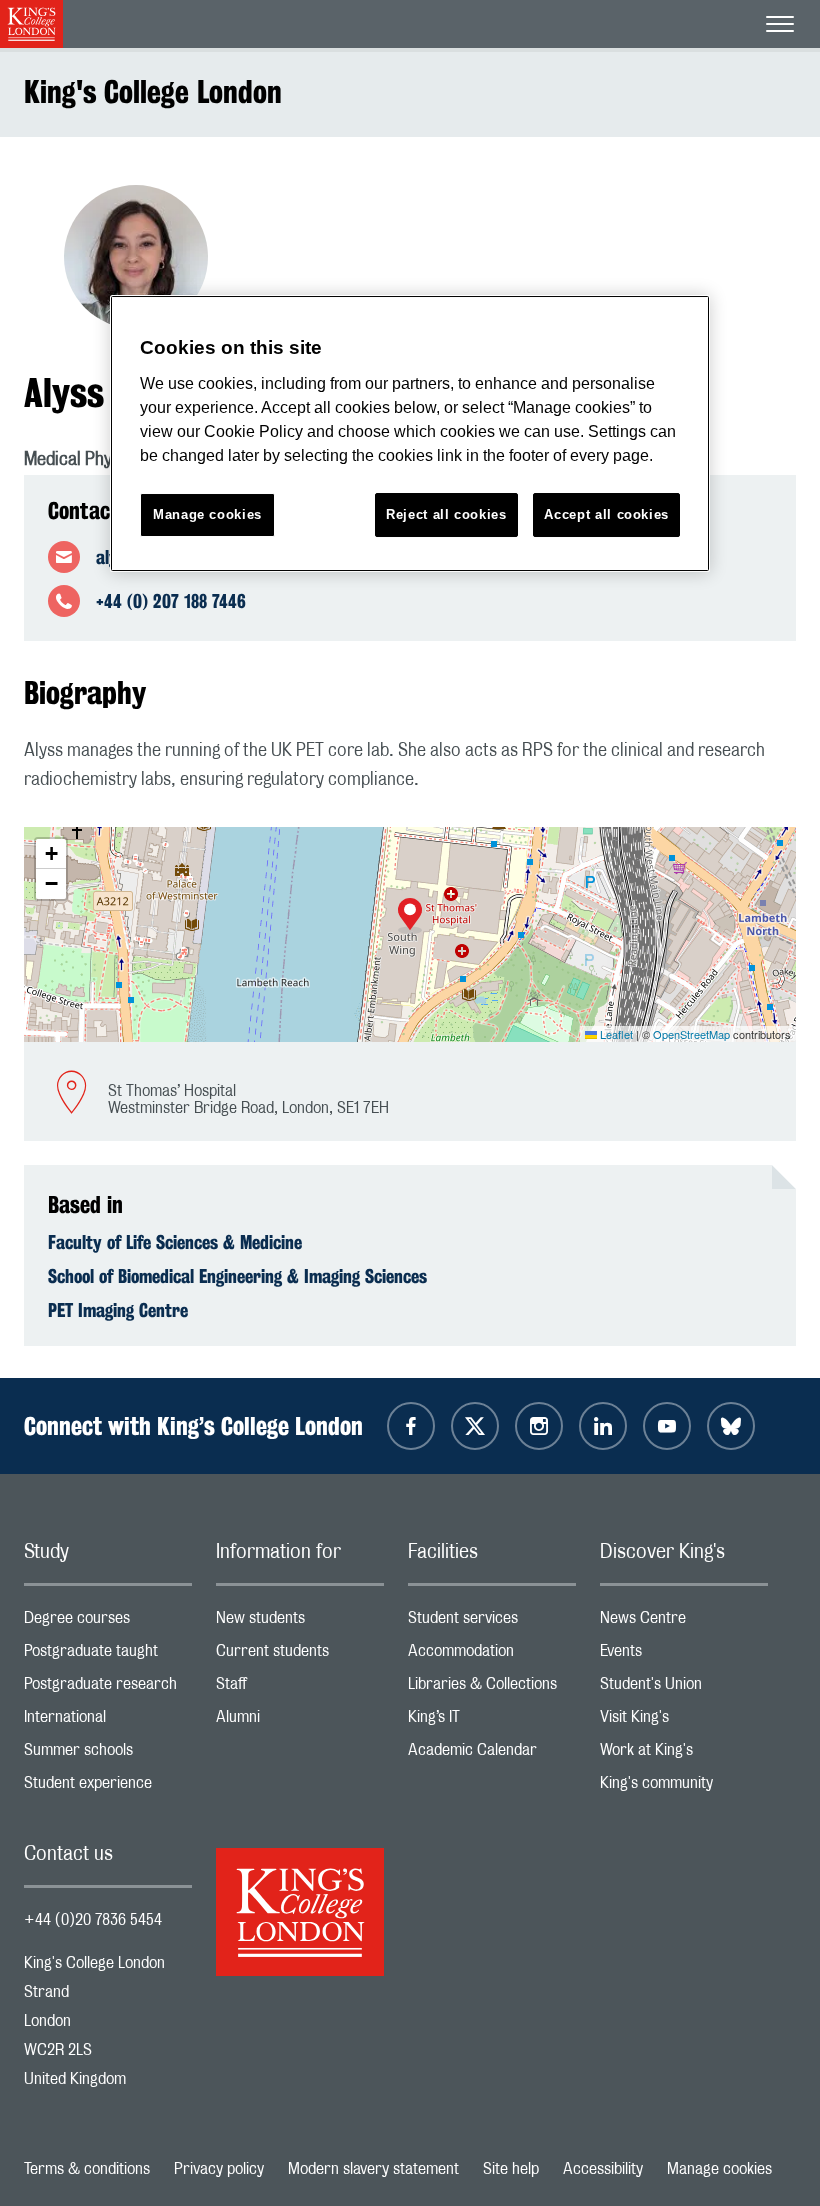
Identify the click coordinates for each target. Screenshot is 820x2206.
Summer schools (108, 1754)
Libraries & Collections (492, 1688)
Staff (300, 1688)
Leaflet (615, 1034)
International (108, 1721)
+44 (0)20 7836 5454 (93, 1920)
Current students (300, 1655)
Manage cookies (719, 2169)
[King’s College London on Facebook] (411, 1426)
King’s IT (492, 1721)
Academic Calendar (492, 1754)
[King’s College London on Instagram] (539, 1426)
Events (684, 1655)
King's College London (153, 91)
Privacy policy (219, 2169)
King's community (684, 1787)
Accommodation (492, 1655)
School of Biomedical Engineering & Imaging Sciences (237, 1276)
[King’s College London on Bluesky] (731, 1426)
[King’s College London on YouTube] (667, 1426)
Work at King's (684, 1754)
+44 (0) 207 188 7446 (171, 601)
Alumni (300, 1721)
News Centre (684, 1622)
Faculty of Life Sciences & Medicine (175, 1242)
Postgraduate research (108, 1688)
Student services (492, 1622)
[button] (410, 916)
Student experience (108, 1787)
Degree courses (108, 1622)
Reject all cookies (446, 514)
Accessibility (603, 2169)
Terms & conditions (87, 2169)
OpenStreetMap (691, 1034)
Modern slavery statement (373, 2169)
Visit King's (684, 1721)
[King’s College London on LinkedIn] (603, 1426)
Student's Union (684, 1688)
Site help (511, 2169)
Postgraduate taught (108, 1655)
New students (300, 1622)
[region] (410, 433)
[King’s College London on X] (475, 1426)
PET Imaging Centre (118, 1310)
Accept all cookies (606, 514)
